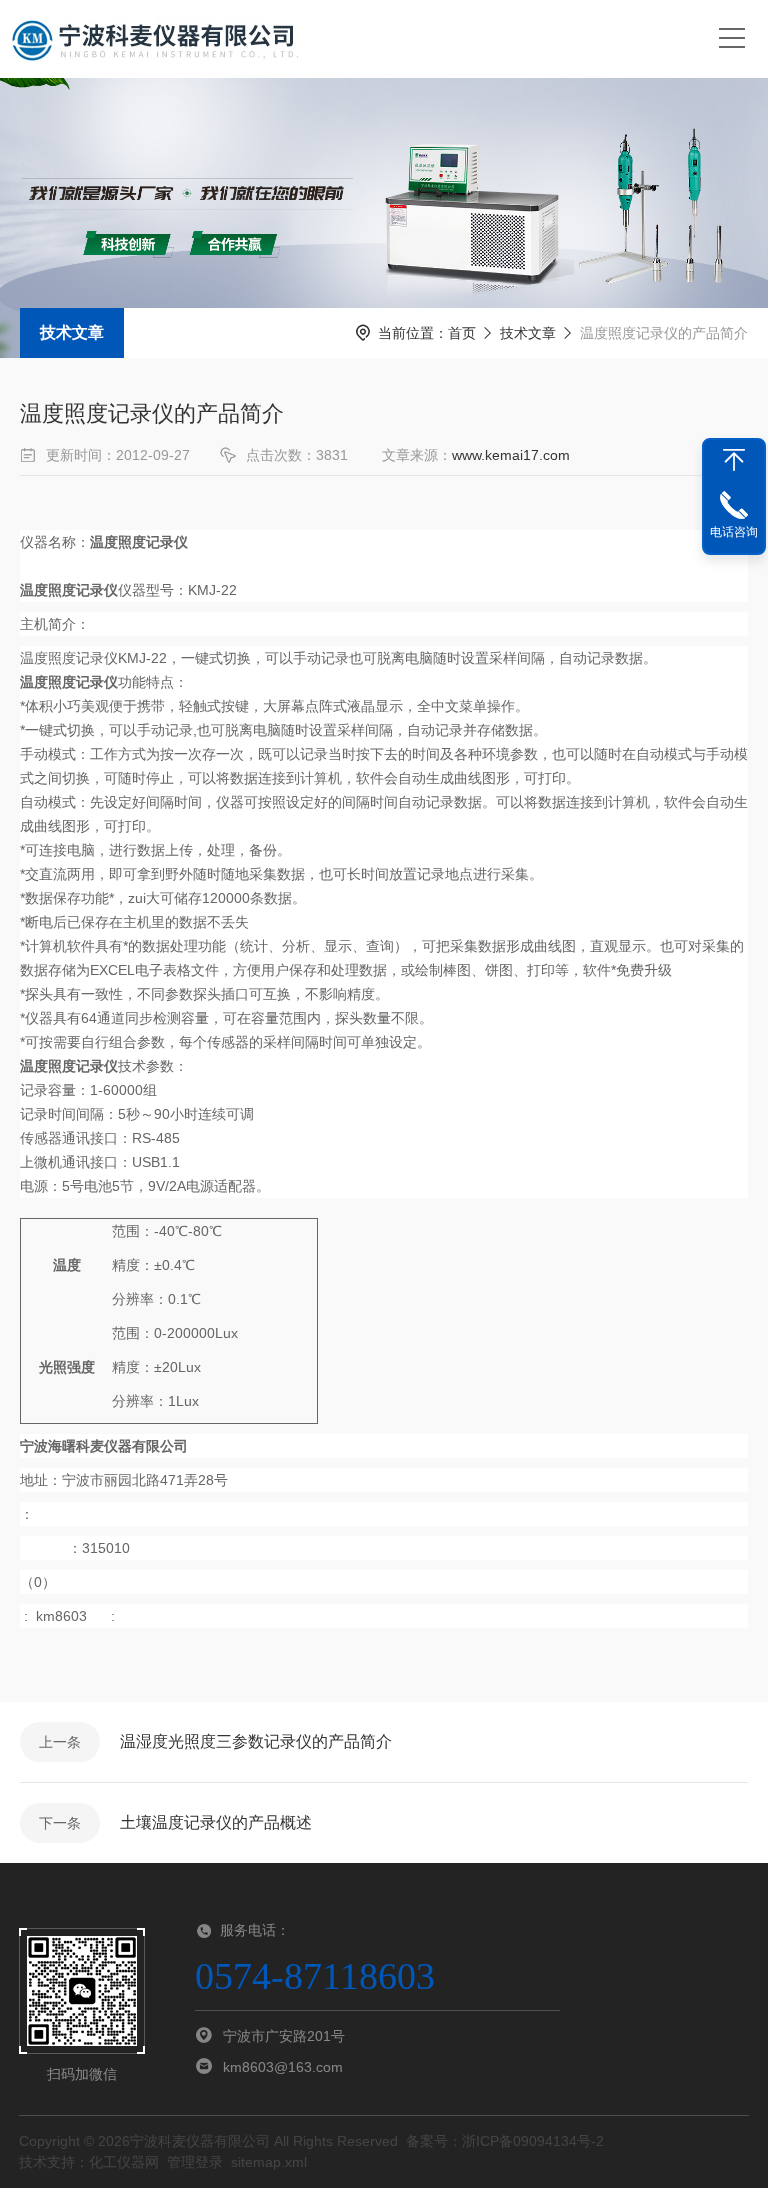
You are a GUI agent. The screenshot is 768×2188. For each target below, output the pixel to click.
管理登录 (195, 2162)
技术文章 (72, 332)
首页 (462, 333)
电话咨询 (734, 532)
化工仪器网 (124, 2162)
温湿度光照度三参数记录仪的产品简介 (256, 1741)
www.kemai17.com (511, 455)
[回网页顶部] (734, 460)
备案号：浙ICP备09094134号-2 (505, 2141)
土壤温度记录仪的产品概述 (216, 1822)
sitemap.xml (269, 2162)
